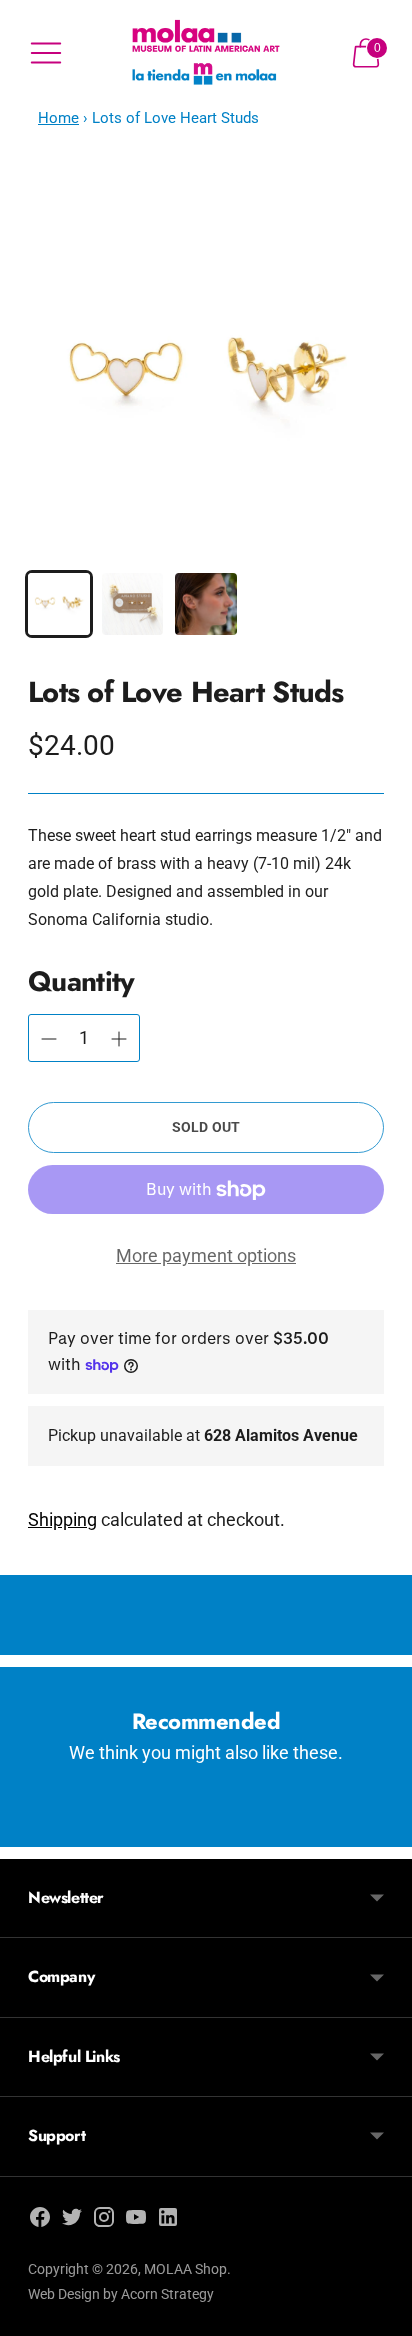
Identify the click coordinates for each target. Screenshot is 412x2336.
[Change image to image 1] (59, 604)
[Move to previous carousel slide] (28, 1831)
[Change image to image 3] (206, 604)
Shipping (62, 1519)
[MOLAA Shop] (206, 53)
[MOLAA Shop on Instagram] (104, 2221)
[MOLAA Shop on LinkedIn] (168, 2221)
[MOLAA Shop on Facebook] (40, 2221)
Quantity (81, 981)
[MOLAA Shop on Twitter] (72, 2221)
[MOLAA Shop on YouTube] (136, 2221)
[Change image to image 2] (133, 604)
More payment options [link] (206, 1255)
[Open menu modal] (46, 53)
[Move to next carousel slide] (384, 1831)
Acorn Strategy (167, 2294)
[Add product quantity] (49, 1039)
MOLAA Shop (185, 2269)
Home (58, 118)
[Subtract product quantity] (119, 1039)
